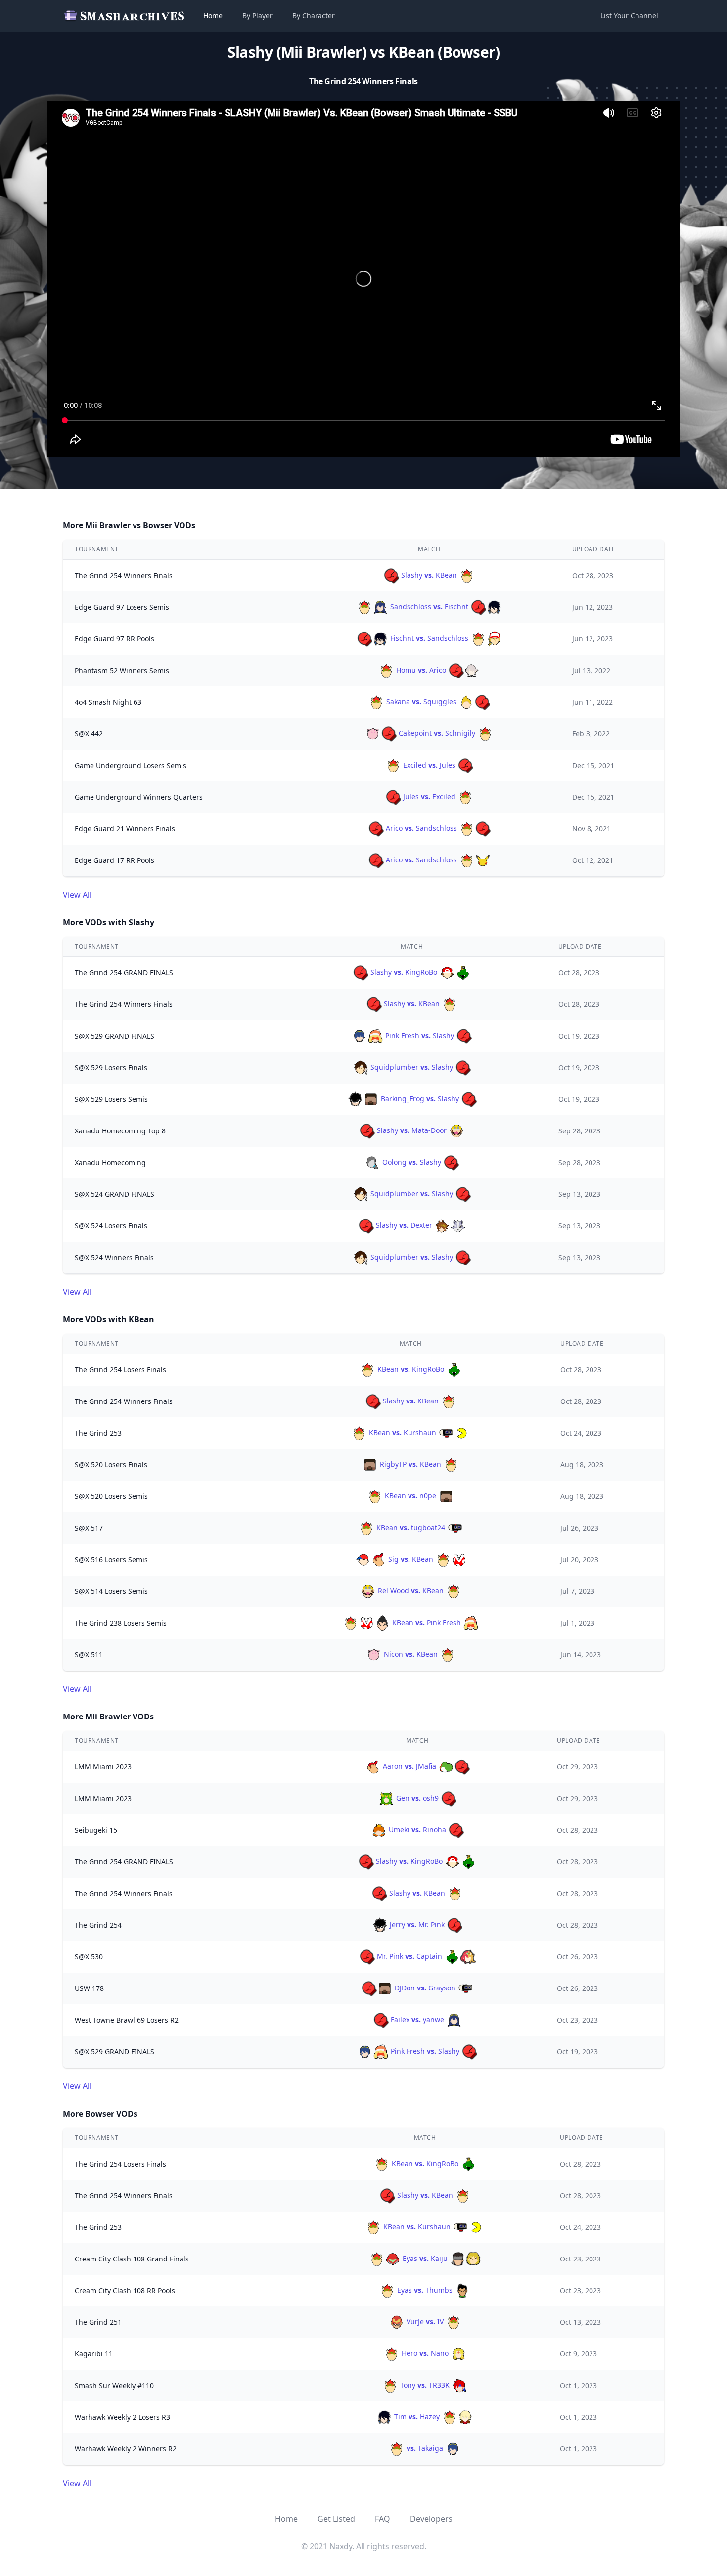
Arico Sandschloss (421, 828)
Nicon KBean (411, 1654)
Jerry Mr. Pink (417, 1924)
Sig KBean (411, 1559)
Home (213, 16)
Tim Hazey (417, 2417)
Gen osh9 (417, 1798)
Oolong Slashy (412, 1162)
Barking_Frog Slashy (420, 1099)
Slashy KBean (429, 575)
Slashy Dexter (404, 1225)
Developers (431, 2519)
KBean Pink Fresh (427, 1622)
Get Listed (336, 2519)
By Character (314, 16)
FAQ (383, 2519)
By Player (257, 16)
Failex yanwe (417, 2019)
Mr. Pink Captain (409, 1956)
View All (77, 895)
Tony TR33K (425, 2385)
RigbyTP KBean (410, 1464)
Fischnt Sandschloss (429, 638)
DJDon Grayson (425, 1988)
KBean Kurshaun (403, 1432)
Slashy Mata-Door (412, 1130)
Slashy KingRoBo (404, 972)
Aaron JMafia (409, 1766)
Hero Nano (425, 2353)
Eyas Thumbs (425, 2290)
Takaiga (426, 2448)
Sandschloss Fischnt (429, 607)
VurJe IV (425, 2322)
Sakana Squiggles (421, 701)
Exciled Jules (429, 765)
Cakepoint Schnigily (437, 733)
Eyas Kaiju (425, 2258)
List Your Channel (629, 16)
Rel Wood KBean (411, 1591)
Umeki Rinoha (417, 1830)
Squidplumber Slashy (412, 1067)
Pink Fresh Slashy (420, 1035)
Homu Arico (421, 670)
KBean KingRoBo (411, 1369)
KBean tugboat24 (411, 1527)
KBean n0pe (410, 1496)
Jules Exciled (429, 796)
